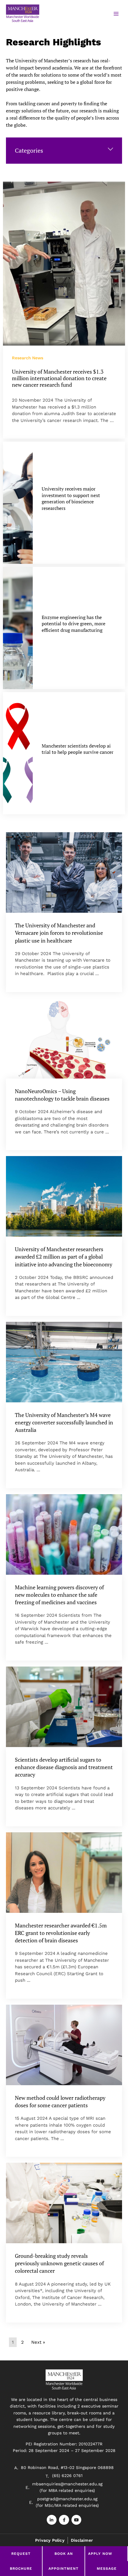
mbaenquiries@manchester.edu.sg (67, 2484)
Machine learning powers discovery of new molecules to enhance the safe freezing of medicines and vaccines (59, 1595)
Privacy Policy (50, 2540)
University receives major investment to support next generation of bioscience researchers (71, 498)
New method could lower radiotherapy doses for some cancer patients (60, 2101)
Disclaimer (82, 2540)
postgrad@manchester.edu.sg (67, 2499)
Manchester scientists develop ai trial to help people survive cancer (78, 749)
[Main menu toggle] (116, 14)
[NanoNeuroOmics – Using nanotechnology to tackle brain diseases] (64, 1038)
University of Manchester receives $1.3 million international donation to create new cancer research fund (59, 378)
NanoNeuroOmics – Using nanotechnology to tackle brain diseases (62, 1095)
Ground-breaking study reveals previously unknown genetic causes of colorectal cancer (59, 2263)
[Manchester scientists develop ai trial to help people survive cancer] (18, 753)
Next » (38, 2342)
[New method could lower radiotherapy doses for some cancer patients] (64, 2045)
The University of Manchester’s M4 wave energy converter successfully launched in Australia (64, 1422)
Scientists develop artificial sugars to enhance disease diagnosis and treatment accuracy (64, 1767)
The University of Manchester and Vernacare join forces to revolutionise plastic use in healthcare (59, 933)
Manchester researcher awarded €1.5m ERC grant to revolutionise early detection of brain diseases (61, 1933)
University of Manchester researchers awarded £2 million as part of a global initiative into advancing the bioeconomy (64, 1257)
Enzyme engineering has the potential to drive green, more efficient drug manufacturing (74, 624)
